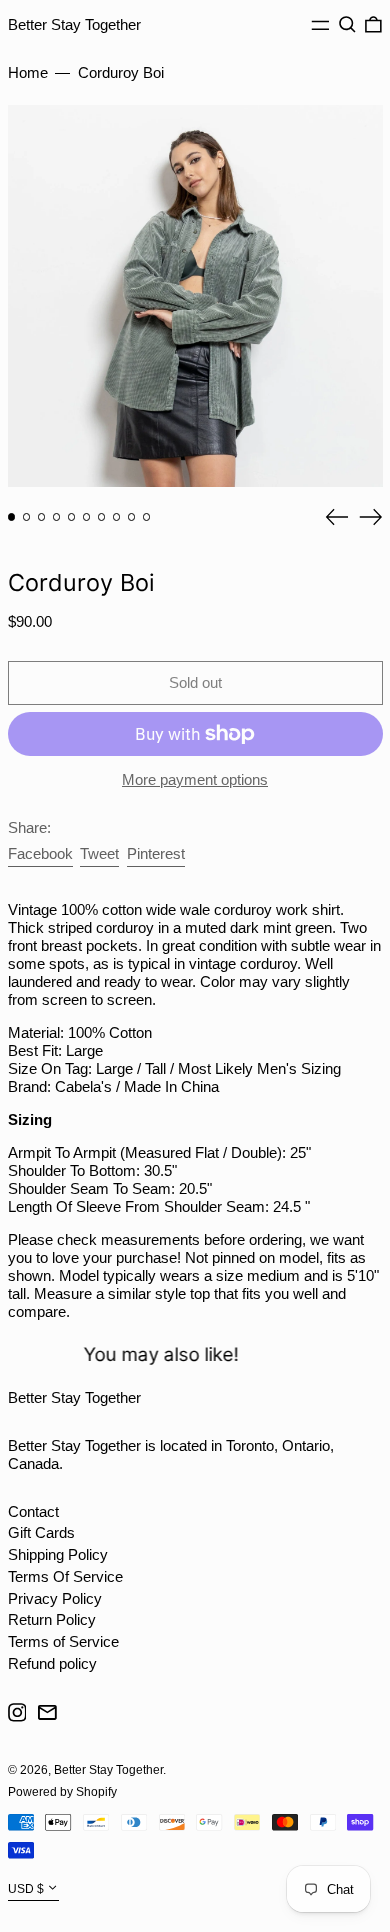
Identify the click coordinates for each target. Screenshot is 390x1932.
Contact (33, 1511)
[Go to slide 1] (12, 517)
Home (28, 72)
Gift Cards (41, 1532)
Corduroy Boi (121, 72)
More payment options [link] (195, 779)
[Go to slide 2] (27, 517)
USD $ (26, 1889)
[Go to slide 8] (117, 517)
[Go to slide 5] (72, 517)
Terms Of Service (65, 1576)
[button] (347, 25)
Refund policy (52, 1663)
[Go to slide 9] (132, 517)
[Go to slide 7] (102, 517)
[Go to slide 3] (42, 517)
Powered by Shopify (62, 1792)
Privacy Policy (55, 1598)
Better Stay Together (74, 24)
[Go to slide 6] (87, 517)
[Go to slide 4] (57, 517)
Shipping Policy (58, 1554)
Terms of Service (63, 1641)
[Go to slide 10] (147, 517)
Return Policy (52, 1619)
